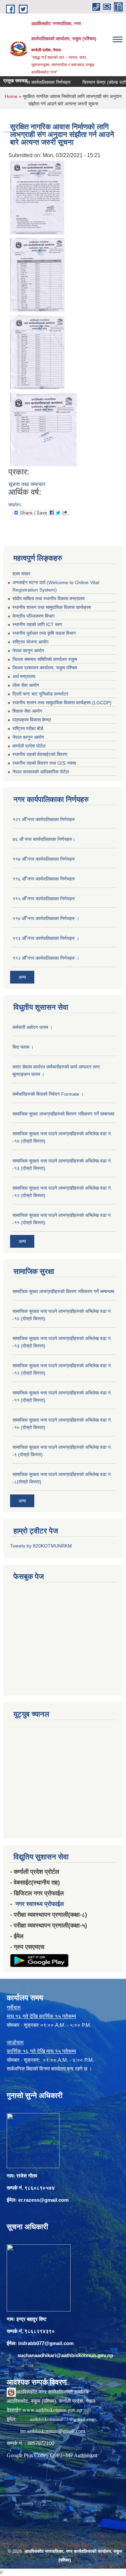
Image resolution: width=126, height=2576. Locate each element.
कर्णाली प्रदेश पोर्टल (29, 746)
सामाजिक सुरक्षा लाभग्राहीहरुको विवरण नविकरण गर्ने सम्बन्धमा (63, 1114)
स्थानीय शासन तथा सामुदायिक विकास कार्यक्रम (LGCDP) (62, 703)
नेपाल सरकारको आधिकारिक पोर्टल (41, 772)
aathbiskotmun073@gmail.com (63, 2419)
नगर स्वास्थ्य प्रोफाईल (40, 1904)
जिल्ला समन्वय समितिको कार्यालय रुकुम (45, 659)
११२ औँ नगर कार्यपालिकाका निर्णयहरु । (46, 958)
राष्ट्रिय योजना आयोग (30, 642)
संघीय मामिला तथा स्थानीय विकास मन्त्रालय (49, 599)
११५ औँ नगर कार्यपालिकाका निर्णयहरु (44, 899)
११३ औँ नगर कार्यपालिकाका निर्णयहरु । (46, 938)
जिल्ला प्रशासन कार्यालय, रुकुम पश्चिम (45, 668)
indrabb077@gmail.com (46, 2343)
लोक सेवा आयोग (26, 685)
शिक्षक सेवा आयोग (27, 711)
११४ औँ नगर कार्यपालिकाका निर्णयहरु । (46, 918)
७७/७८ (15, 504)
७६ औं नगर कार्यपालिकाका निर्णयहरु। (44, 839)
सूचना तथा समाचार (27, 484)
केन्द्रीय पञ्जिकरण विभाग (33, 616)
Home (11, 96)
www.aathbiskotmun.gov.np (52, 2410)
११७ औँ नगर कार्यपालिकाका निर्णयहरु (44, 859)
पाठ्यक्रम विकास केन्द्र (32, 720)
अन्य (22, 977)
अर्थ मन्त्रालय (24, 676)
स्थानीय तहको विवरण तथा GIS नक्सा (44, 763)
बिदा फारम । (23, 1047)
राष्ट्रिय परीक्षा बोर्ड (28, 728)
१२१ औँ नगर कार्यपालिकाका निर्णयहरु (44, 819)
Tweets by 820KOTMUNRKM (41, 1546)
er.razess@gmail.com (43, 2200)
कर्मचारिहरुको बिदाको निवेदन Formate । (48, 1094)
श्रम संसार (21, 574)
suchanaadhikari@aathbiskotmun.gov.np (65, 2355)
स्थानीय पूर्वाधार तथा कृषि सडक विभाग (44, 633)
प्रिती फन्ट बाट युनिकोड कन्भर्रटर (40, 694)
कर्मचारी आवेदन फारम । (32, 1027)
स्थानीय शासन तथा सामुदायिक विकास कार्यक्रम (52, 607)
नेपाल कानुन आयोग (28, 651)
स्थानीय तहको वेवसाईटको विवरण (40, 754)
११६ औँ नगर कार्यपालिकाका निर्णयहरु (44, 879)
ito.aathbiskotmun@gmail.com (53, 2431)
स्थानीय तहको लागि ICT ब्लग (37, 624)
